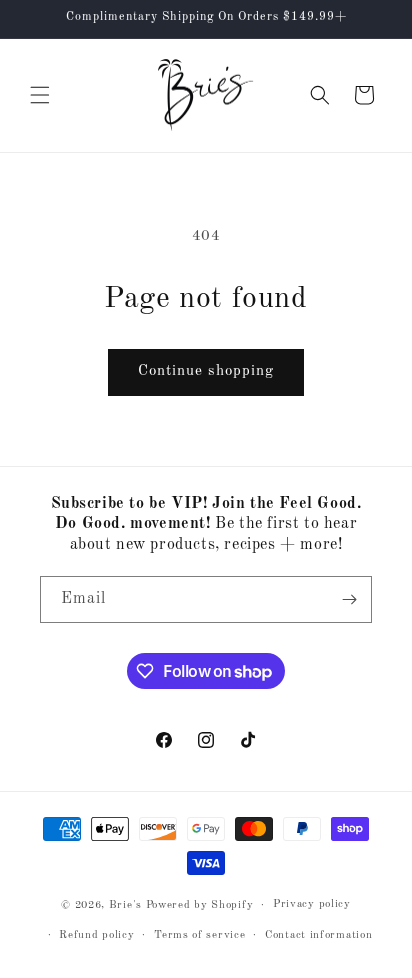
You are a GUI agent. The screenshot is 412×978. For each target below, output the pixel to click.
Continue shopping (206, 371)
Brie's (127, 905)
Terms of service (199, 935)
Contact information (318, 935)
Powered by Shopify (200, 905)
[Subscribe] (349, 599)
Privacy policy (312, 904)
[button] (40, 95)
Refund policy (96, 935)
